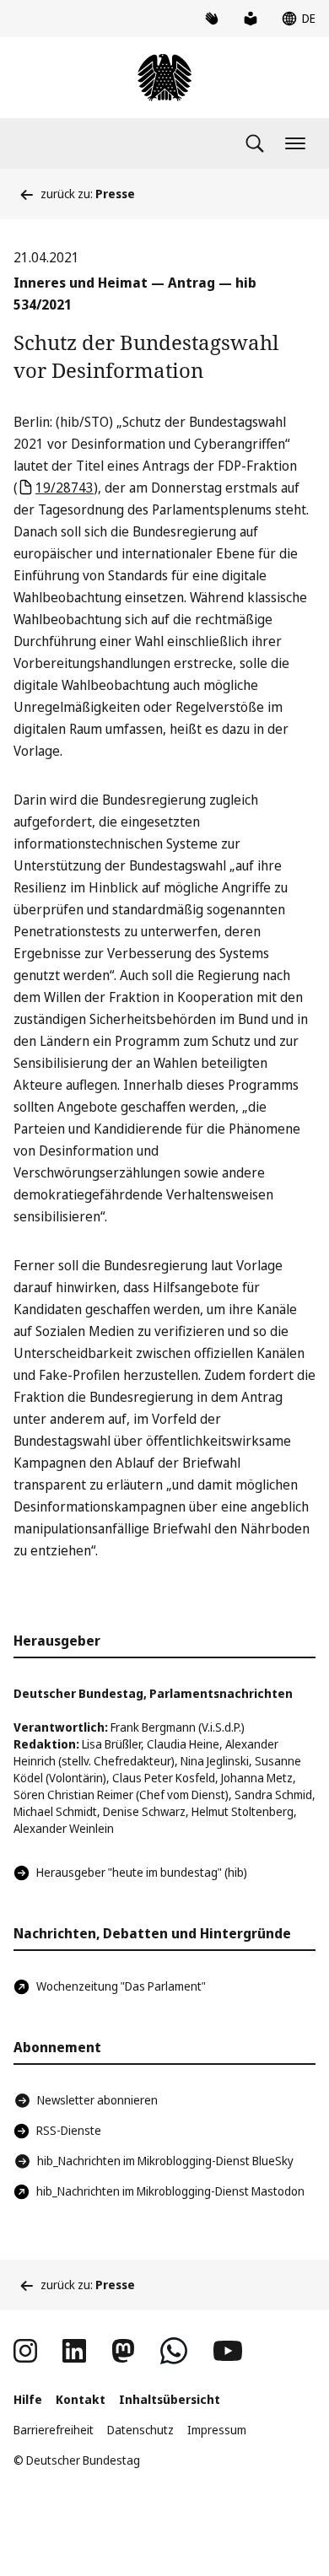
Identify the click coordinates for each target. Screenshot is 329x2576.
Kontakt (81, 2399)
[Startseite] (164, 78)
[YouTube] (228, 2351)
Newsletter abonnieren (97, 2100)
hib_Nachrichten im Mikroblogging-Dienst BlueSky (165, 2161)
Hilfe (28, 2399)
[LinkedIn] (74, 2351)
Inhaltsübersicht (170, 2399)
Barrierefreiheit (54, 2430)
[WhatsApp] (174, 2351)
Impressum (217, 2430)
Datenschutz (140, 2430)
